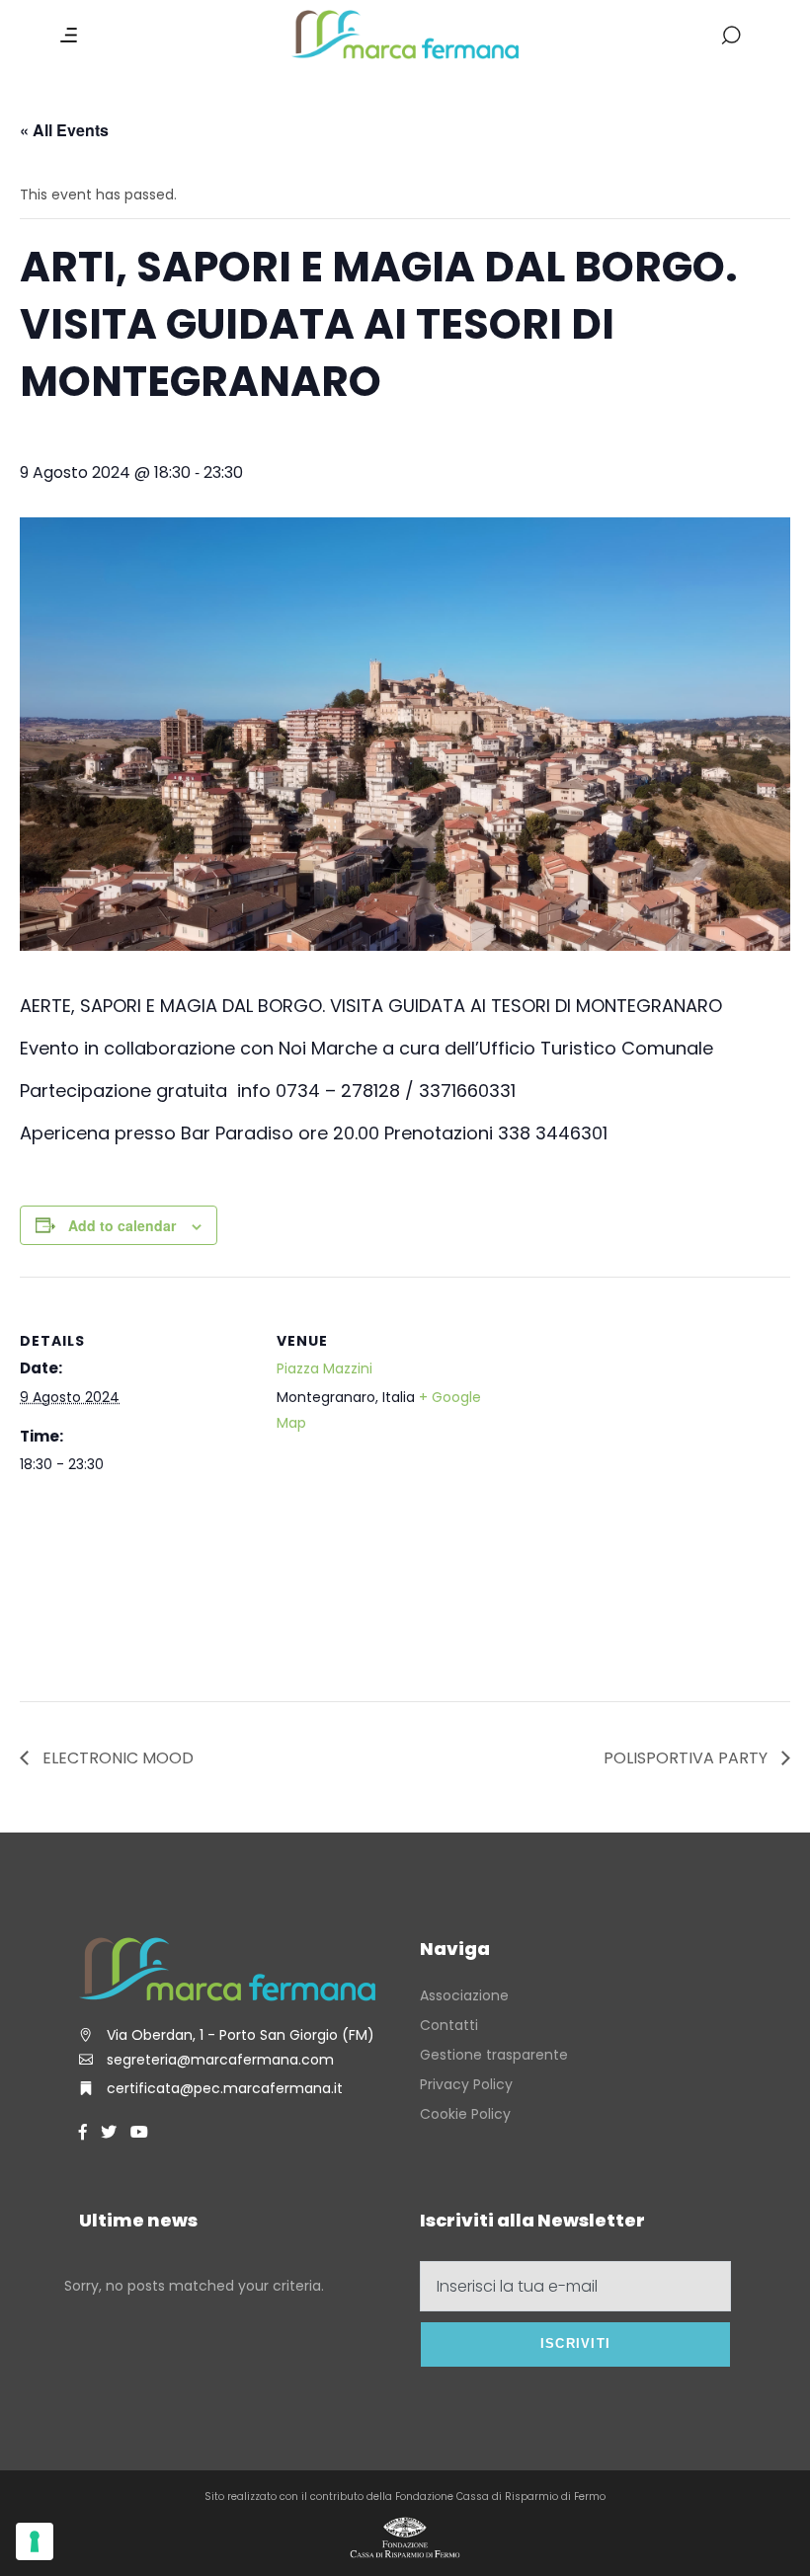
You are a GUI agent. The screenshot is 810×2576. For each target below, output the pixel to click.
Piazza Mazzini (324, 1368)
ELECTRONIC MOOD (116, 1758)
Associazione (464, 1995)
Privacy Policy (466, 2084)
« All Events (64, 130)
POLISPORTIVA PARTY (688, 1758)
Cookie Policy (465, 2114)
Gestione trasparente (494, 2055)
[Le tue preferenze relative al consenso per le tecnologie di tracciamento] (35, 2541)
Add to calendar (122, 1225)
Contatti (449, 2025)
